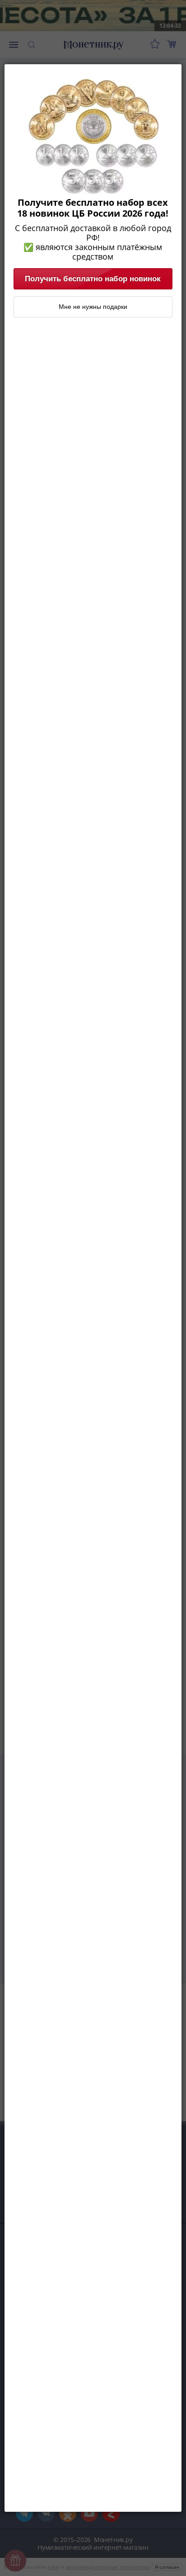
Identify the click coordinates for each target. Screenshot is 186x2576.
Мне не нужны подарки (93, 307)
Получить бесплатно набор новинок (93, 279)
